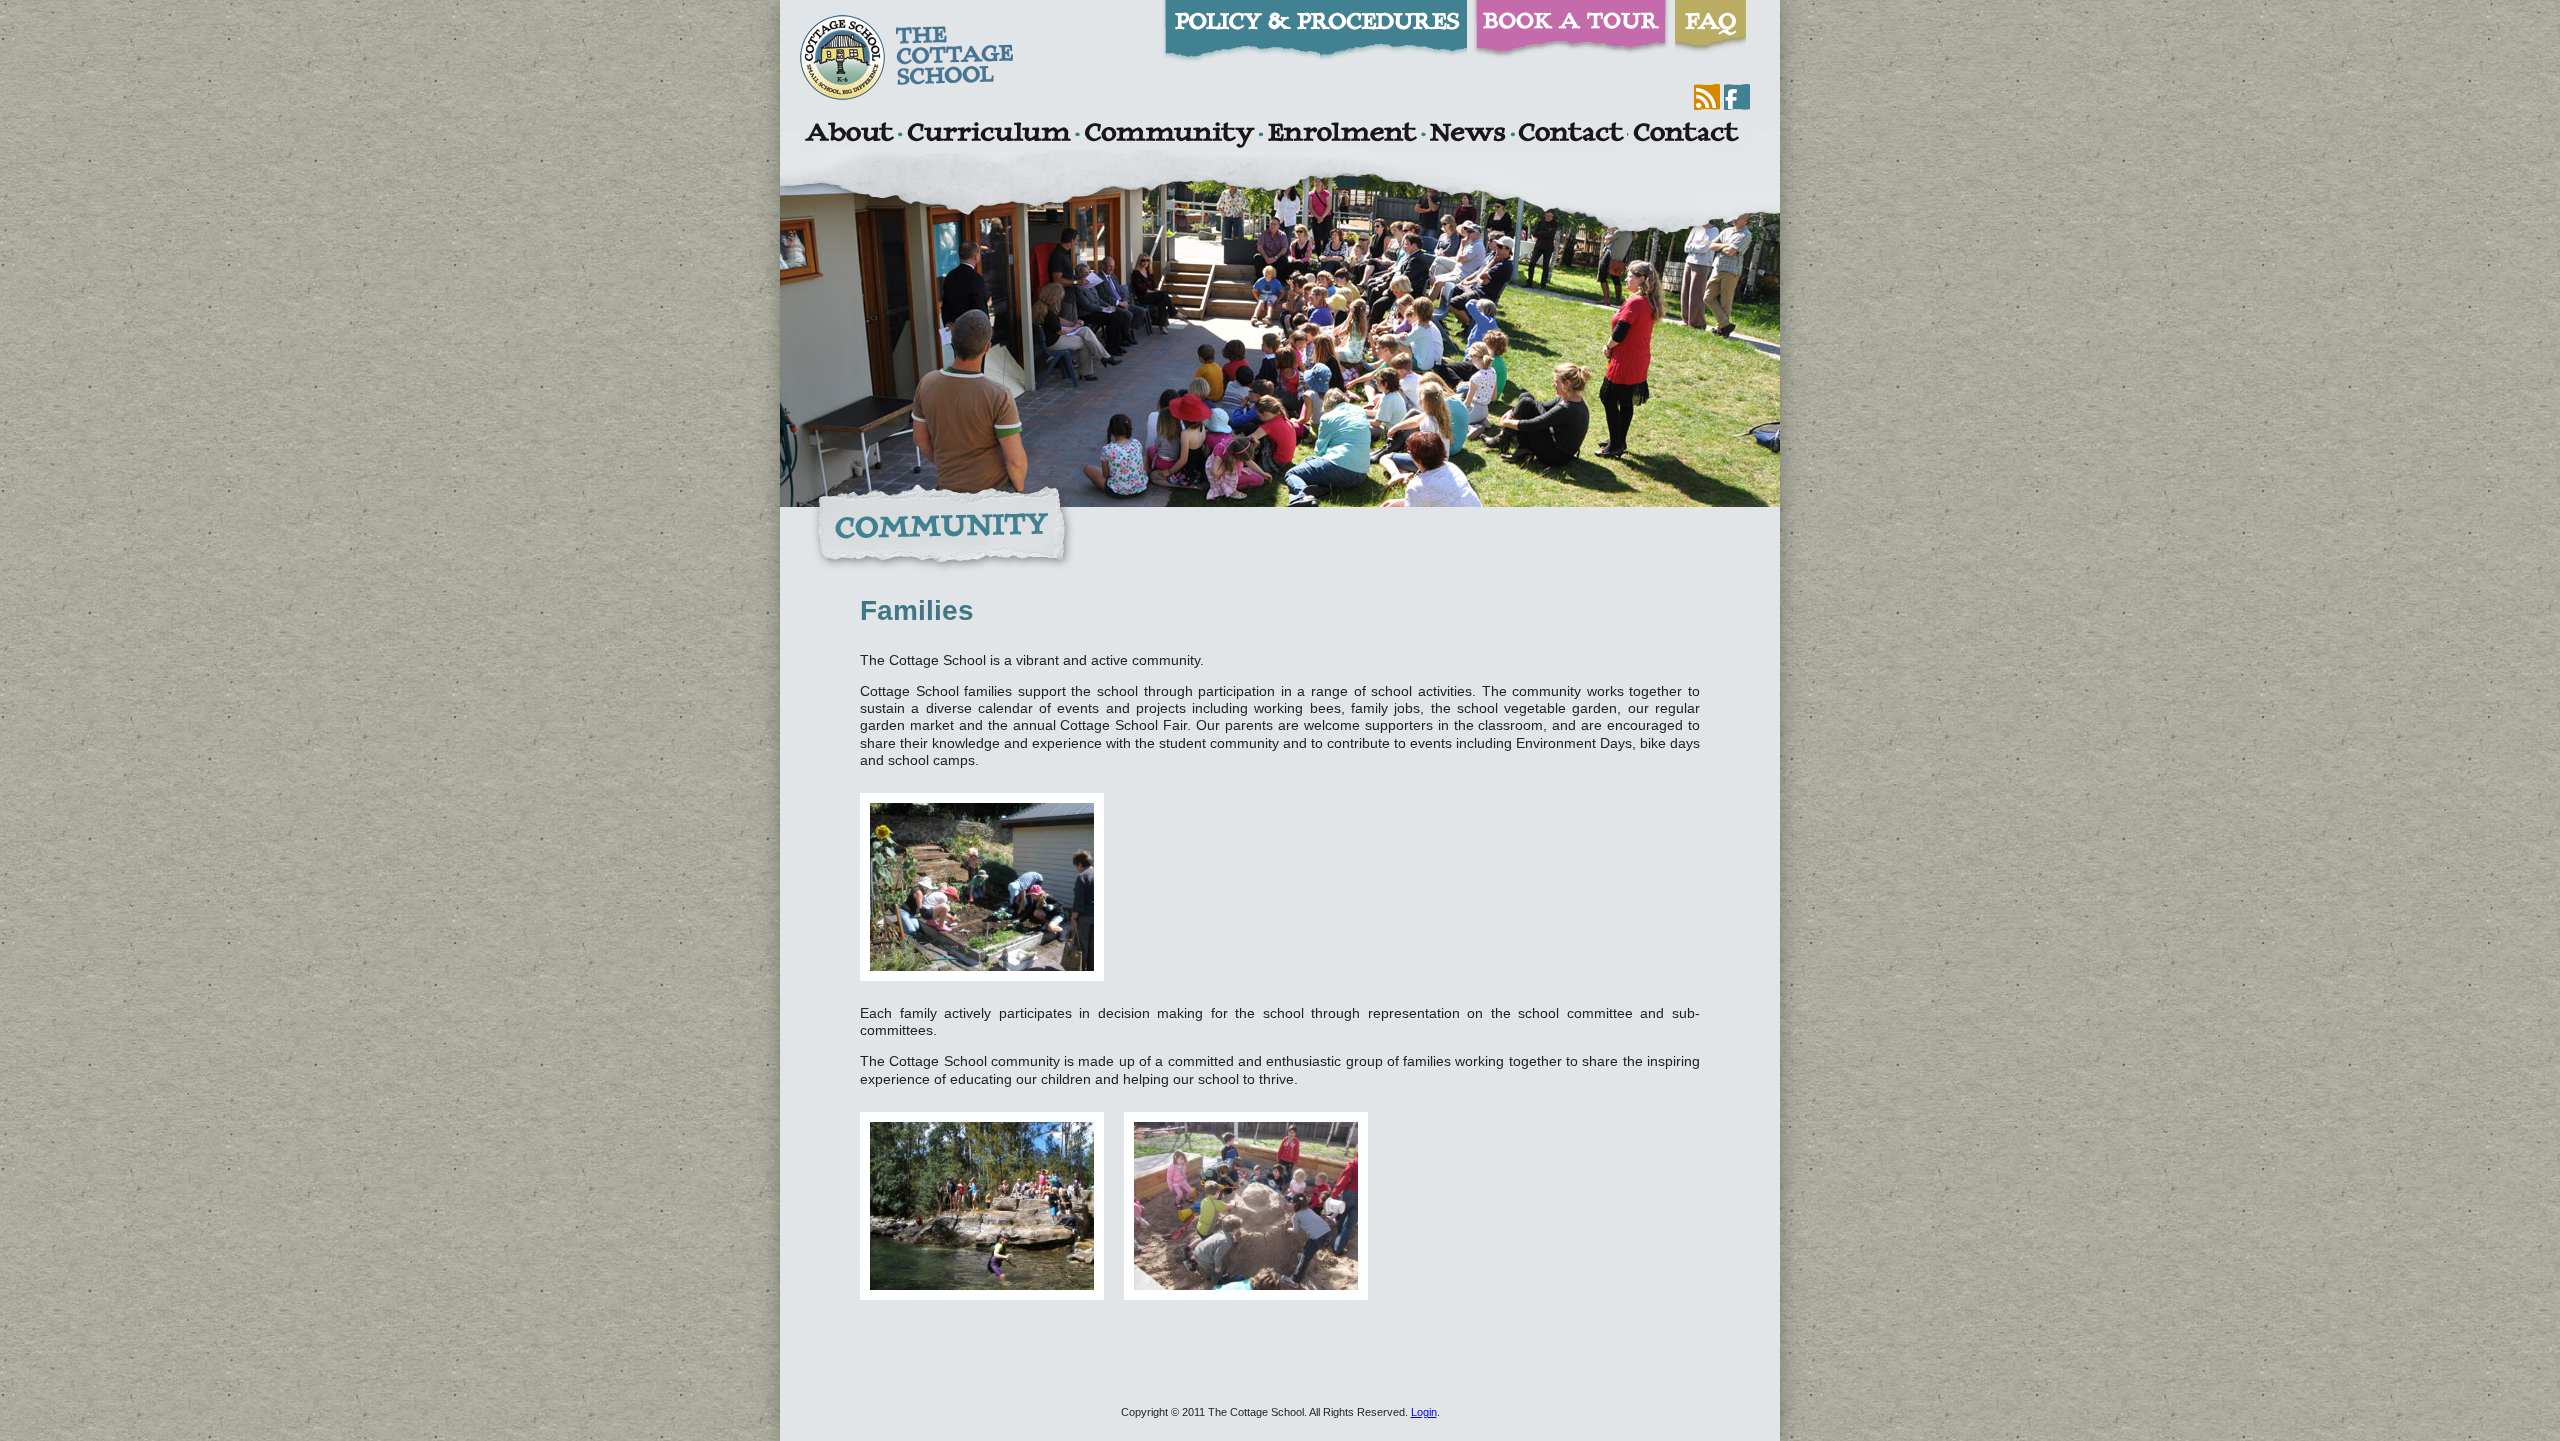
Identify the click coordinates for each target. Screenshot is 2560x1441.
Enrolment (1341, 135)
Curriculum (989, 135)
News (1467, 135)
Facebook (1737, 97)
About (848, 135)
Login (1424, 1412)
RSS (1707, 97)
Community (1169, 135)
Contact (1571, 135)
